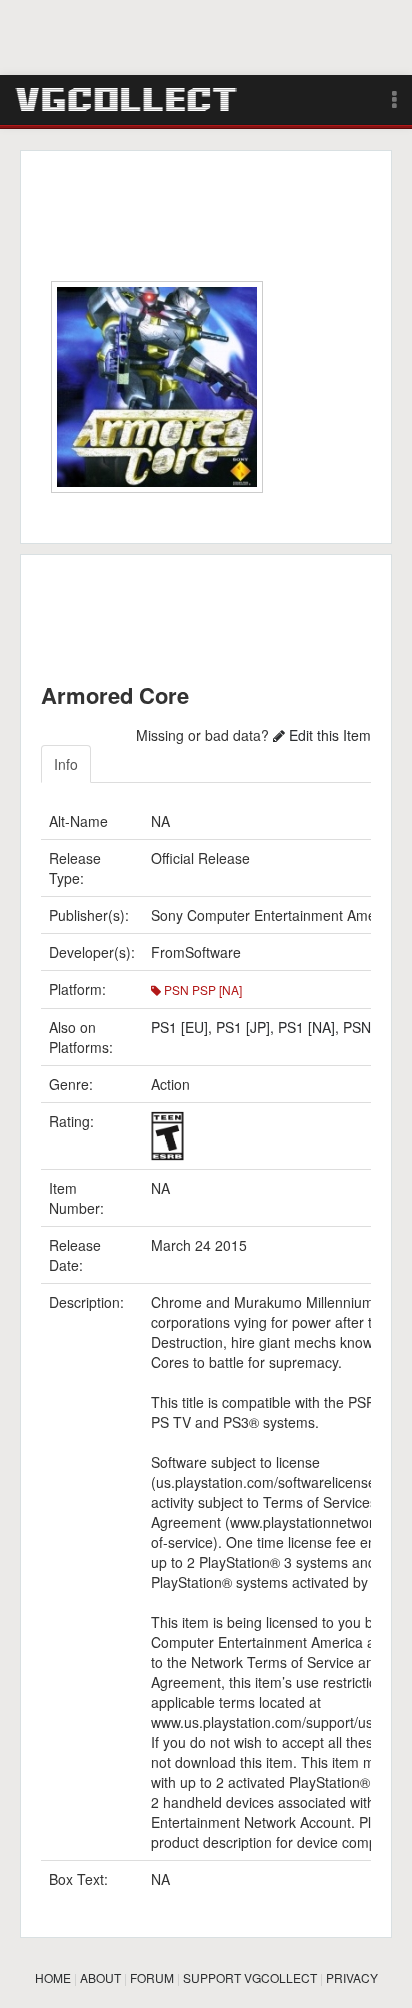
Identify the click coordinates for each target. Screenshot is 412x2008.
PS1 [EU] (179, 1027)
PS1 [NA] (306, 1027)
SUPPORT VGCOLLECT (250, 1977)
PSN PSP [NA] (201, 989)
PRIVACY (352, 1977)
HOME (53, 1977)
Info (66, 764)
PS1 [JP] (243, 1027)
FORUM (152, 1977)
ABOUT (100, 1977)
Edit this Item (328, 735)
